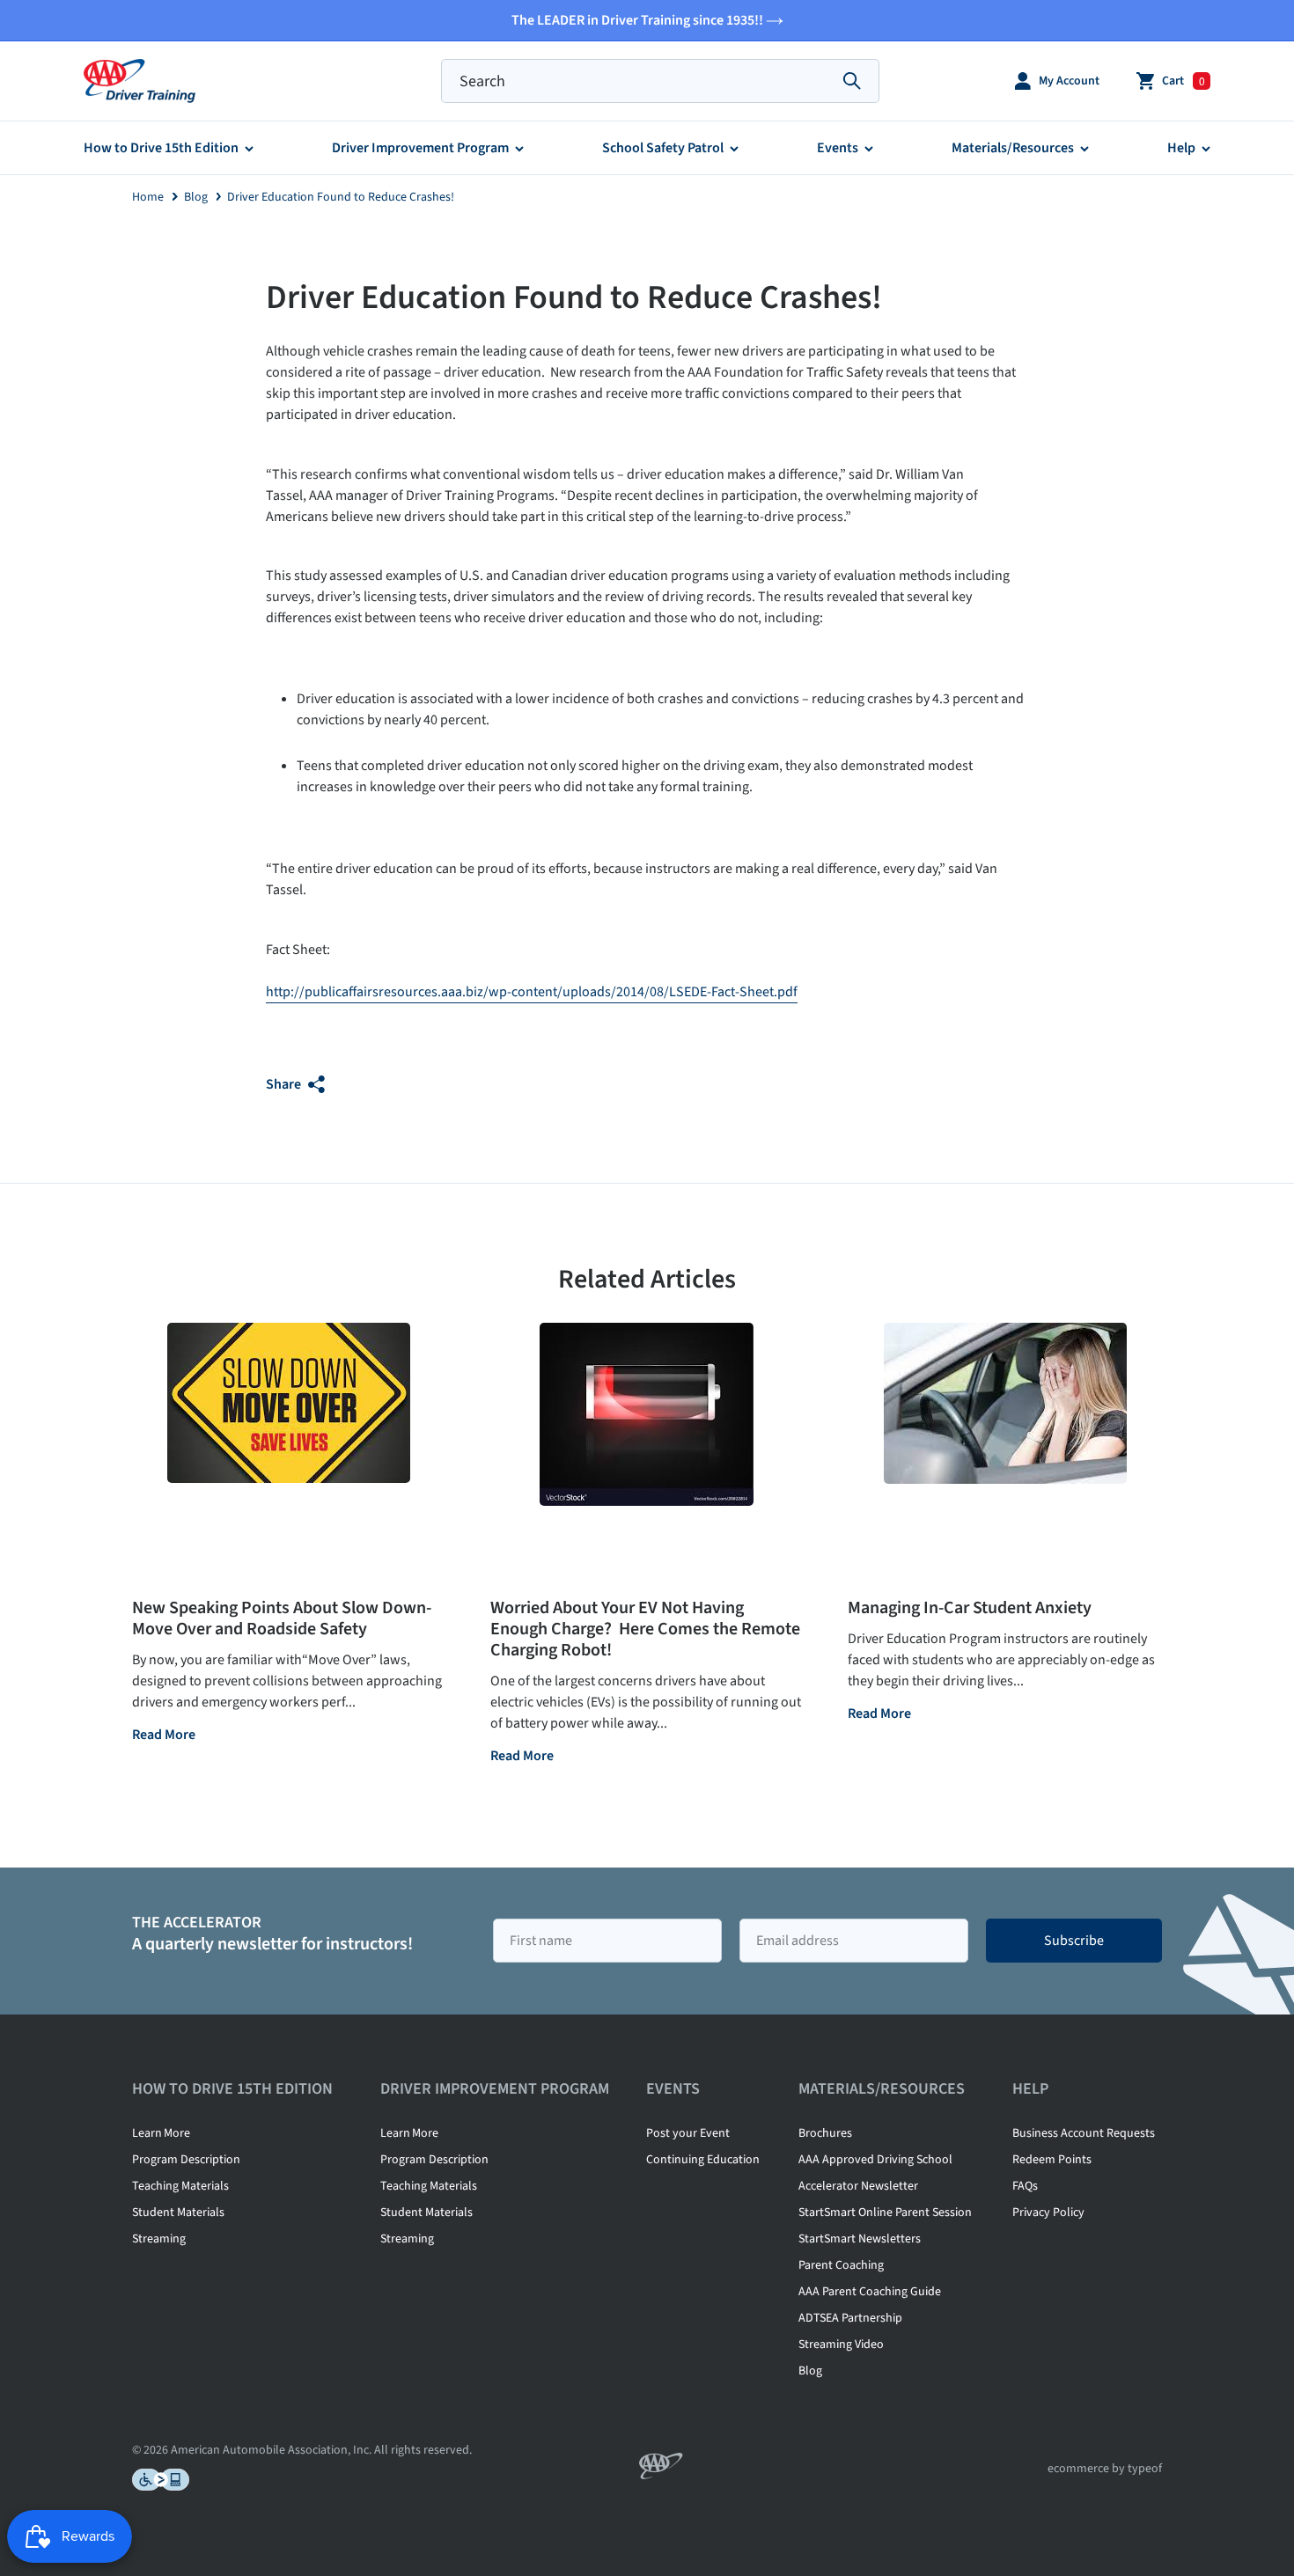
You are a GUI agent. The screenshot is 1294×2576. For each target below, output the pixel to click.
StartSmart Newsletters (860, 2239)
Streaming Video (841, 2345)
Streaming (159, 2239)
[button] (1057, 81)
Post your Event (688, 2133)
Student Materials (178, 2213)
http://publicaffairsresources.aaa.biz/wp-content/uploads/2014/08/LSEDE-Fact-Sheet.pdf (532, 992)
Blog (196, 197)
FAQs (1025, 2186)
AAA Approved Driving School (875, 2160)
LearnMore (161, 2133)
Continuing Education (703, 2160)
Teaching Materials (180, 2186)
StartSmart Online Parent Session (885, 2213)
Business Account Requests (1084, 2133)
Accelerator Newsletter (858, 2186)
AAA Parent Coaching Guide (870, 2292)
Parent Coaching (841, 2265)
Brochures (825, 2133)
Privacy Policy (1048, 2213)
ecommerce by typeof (1105, 2469)
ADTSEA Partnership (850, 2318)
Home (148, 197)
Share (285, 1084)
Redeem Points (1052, 2160)
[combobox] (660, 81)
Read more (164, 1736)
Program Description (186, 2160)
